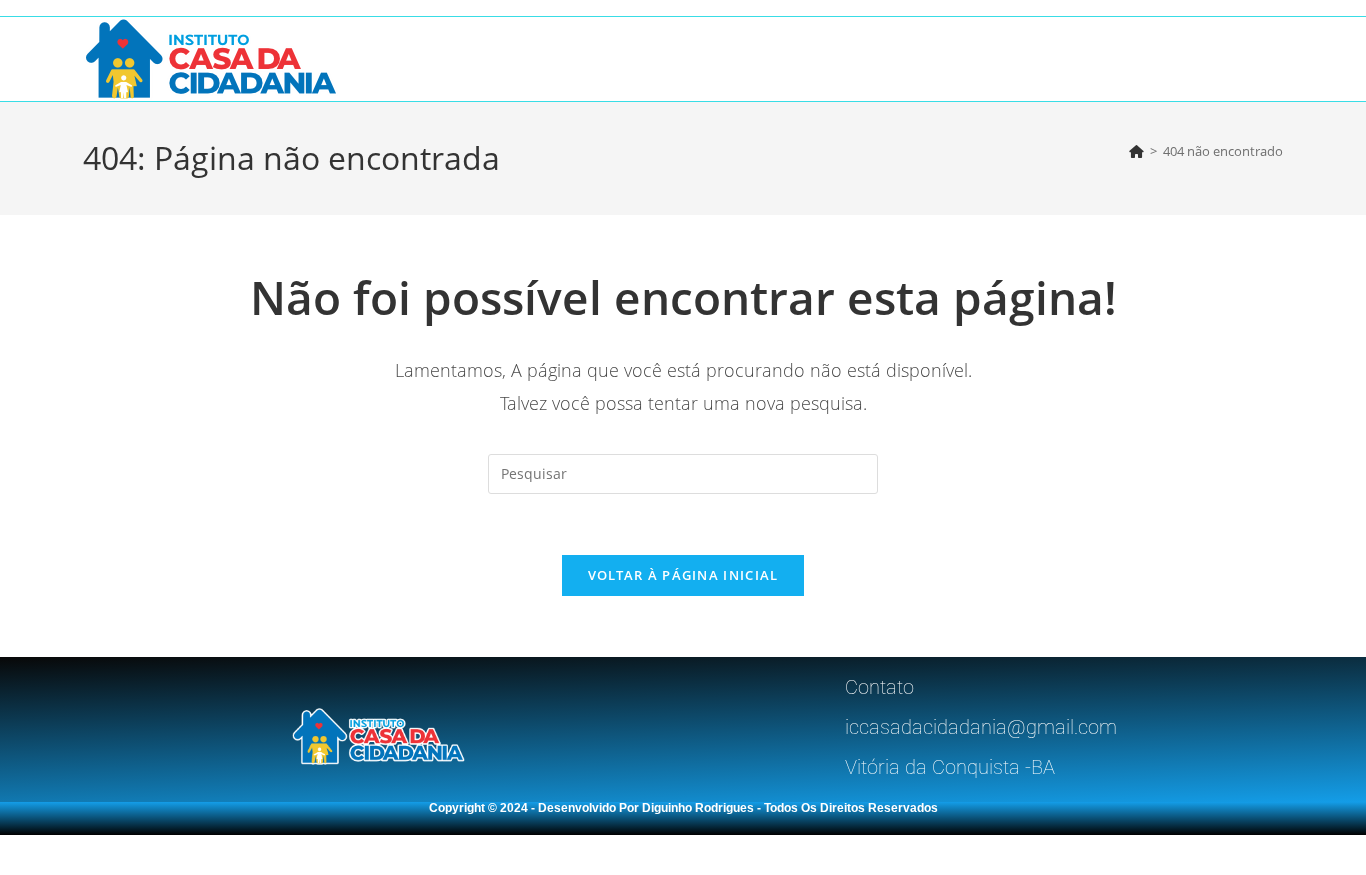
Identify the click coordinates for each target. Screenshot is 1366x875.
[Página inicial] (1136, 151)
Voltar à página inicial (683, 575)
